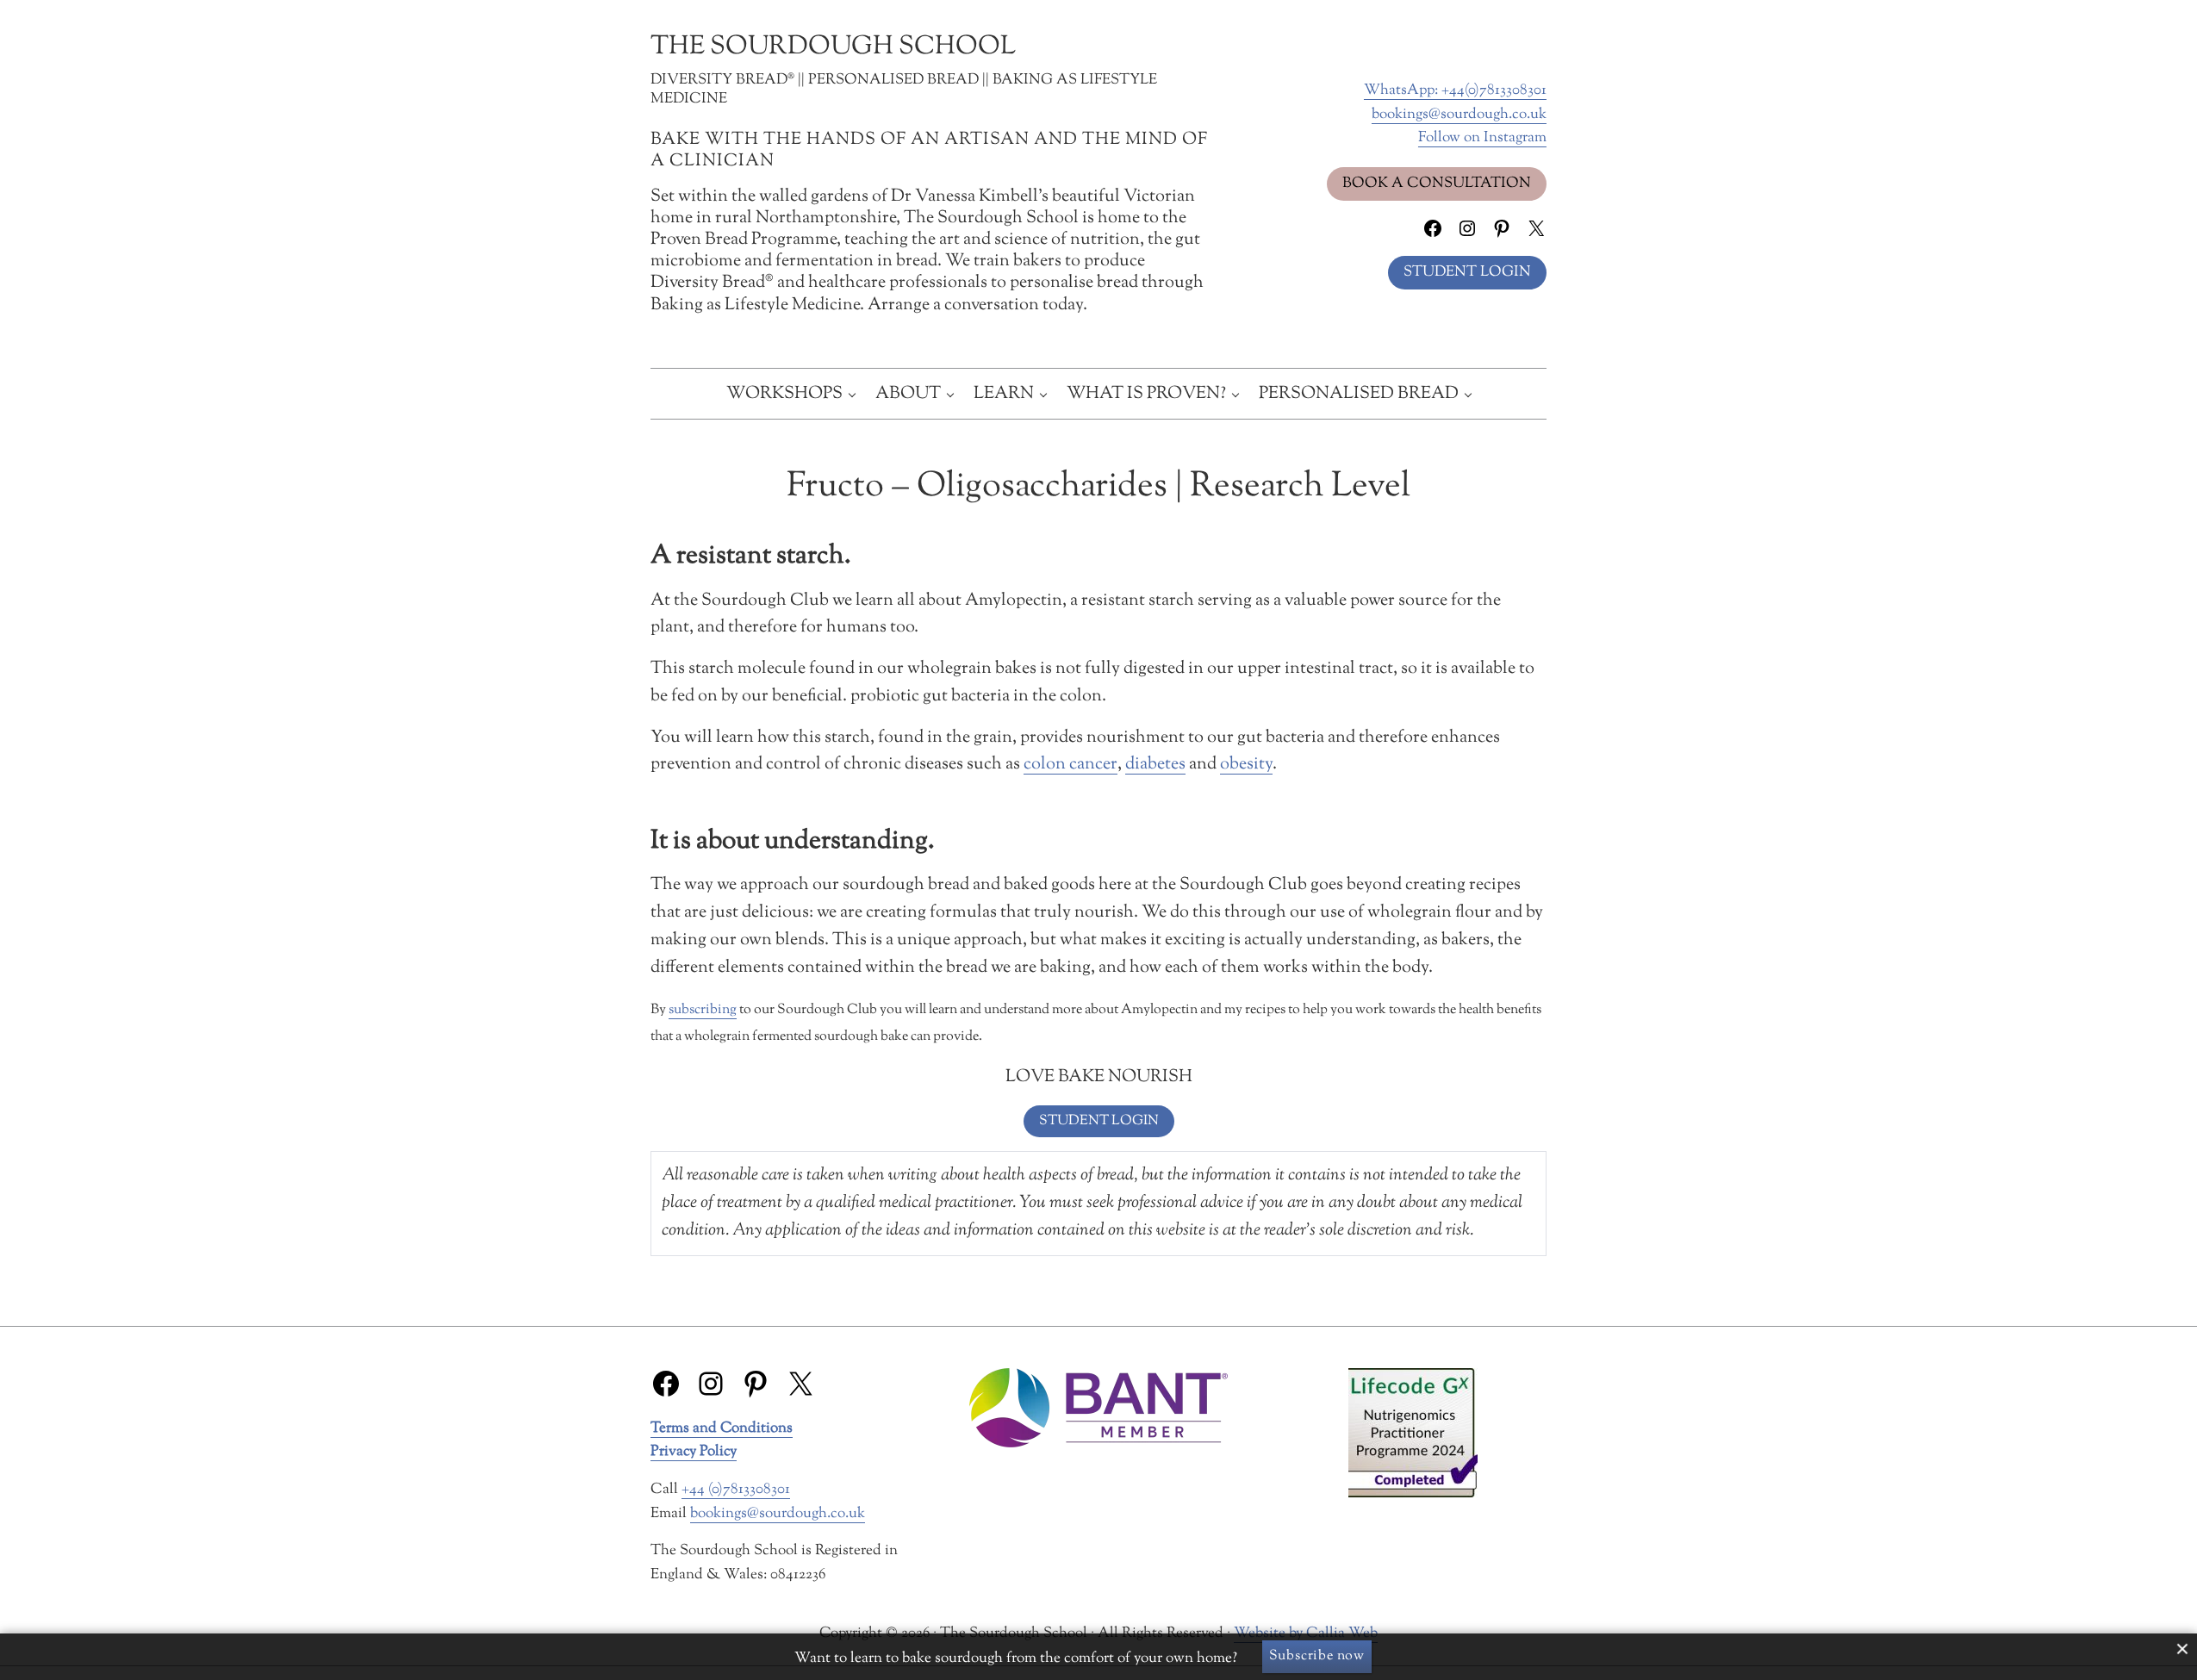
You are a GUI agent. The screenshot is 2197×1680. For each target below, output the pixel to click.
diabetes (1155, 764)
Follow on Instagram (1482, 137)
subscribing (703, 1010)
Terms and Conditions (722, 1428)
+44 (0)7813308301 (736, 1489)
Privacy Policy (694, 1451)
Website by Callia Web (1306, 1633)
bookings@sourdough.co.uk (1459, 114)
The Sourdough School (833, 47)
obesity (1246, 764)
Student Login (1467, 272)
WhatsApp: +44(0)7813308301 (1455, 90)
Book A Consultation (1437, 183)
